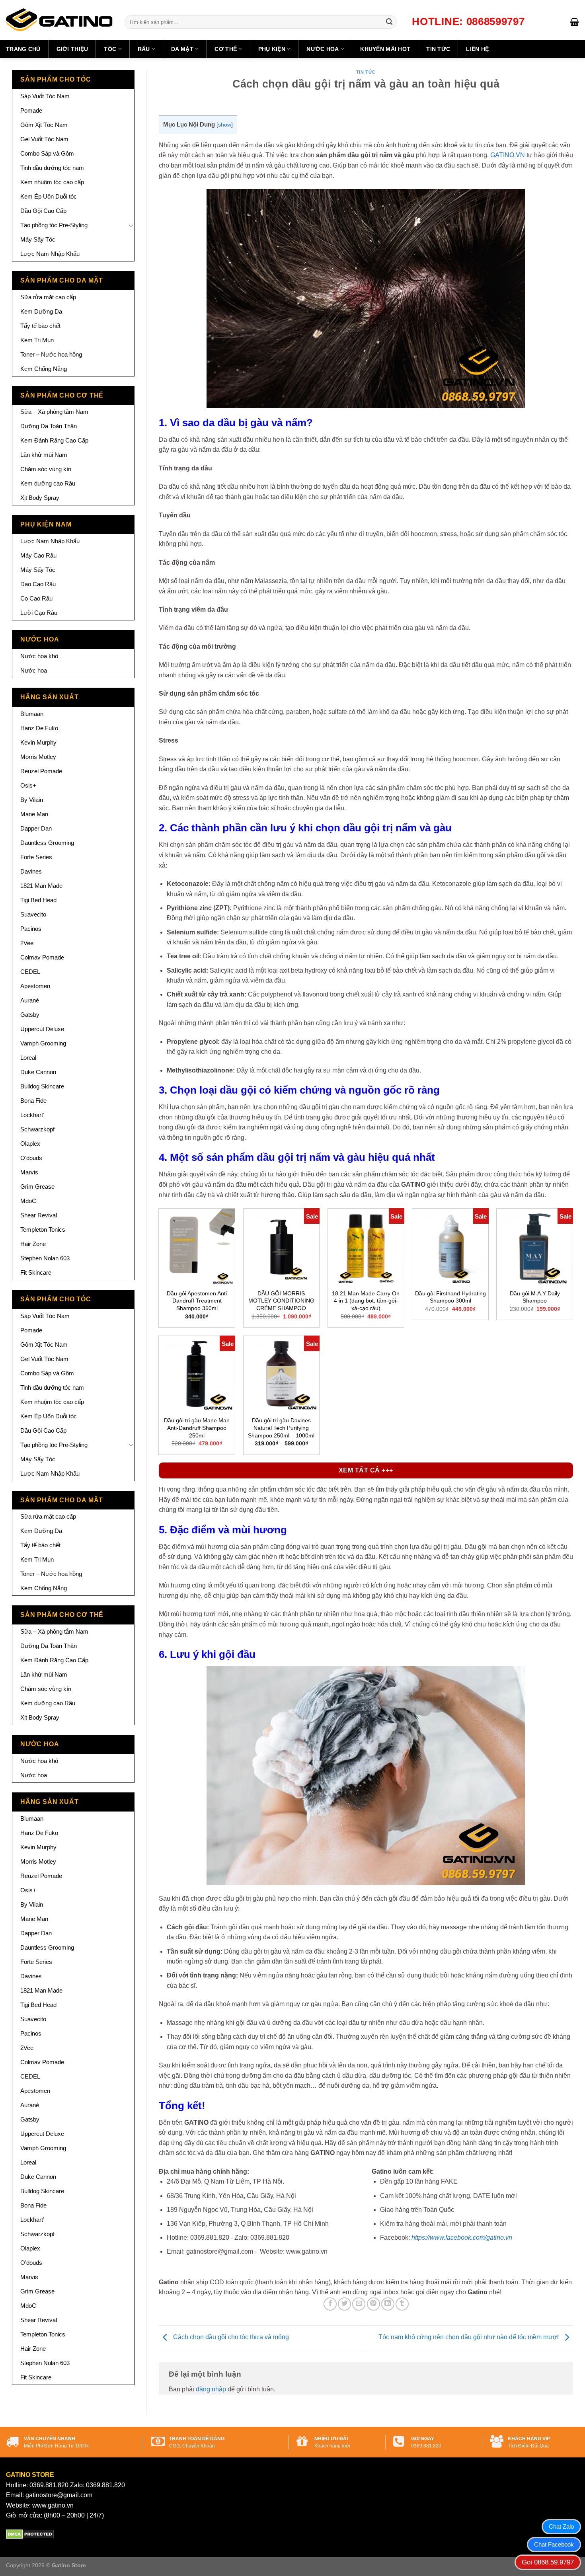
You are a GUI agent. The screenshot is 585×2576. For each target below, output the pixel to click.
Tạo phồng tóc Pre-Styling (54, 225)
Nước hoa (323, 49)
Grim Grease (37, 1187)
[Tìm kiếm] (389, 22)
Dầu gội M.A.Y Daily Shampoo (535, 1297)
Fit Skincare (36, 1272)
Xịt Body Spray (40, 498)
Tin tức (438, 49)
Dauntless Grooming (47, 843)
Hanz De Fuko (39, 728)
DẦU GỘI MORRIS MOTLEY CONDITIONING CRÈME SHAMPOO (281, 1301)
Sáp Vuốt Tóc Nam (45, 96)
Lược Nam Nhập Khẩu (50, 254)
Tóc (110, 49)
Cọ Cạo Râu (36, 598)
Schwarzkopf (37, 1129)
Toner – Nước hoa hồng (51, 354)
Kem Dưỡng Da (41, 311)
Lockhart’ (32, 1115)
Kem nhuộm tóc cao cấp (52, 182)
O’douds (31, 1158)
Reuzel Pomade (41, 771)
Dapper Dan (36, 828)
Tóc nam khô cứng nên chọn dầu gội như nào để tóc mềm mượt (469, 2337)
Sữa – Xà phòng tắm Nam (54, 412)
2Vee (27, 943)
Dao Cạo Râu (38, 584)
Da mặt (182, 49)
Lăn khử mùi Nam (44, 455)
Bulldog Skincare (42, 1086)
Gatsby (30, 1015)
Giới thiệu (72, 49)
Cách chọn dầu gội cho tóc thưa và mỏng (230, 2337)
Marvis (29, 1172)
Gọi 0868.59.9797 (548, 2562)
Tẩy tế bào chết (40, 326)
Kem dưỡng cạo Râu (48, 483)
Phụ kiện (272, 49)
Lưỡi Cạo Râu (39, 613)
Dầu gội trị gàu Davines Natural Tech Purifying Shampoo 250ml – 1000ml (281, 1428)
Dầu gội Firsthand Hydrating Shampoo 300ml (450, 1297)
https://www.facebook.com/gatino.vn (462, 2238)
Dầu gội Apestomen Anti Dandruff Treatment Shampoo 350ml (197, 1301)
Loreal (28, 1058)
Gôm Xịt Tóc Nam (44, 125)
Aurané (30, 1000)
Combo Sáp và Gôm (47, 153)
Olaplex (30, 1144)
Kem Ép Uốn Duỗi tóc (49, 196)
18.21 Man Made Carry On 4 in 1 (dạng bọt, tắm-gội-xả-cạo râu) (366, 1301)
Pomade (31, 110)
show (225, 125)
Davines (31, 871)
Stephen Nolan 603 (45, 1258)
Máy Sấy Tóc (38, 239)
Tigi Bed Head (38, 900)
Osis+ (28, 785)
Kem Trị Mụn (37, 340)
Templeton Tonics (43, 1229)
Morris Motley (38, 757)
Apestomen (35, 986)
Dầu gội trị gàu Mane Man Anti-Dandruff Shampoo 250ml (197, 1428)
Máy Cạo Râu (38, 555)
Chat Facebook (554, 2544)
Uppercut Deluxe (42, 1029)
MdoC (28, 1201)
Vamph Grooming (43, 1043)
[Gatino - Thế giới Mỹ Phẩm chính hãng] (59, 20)
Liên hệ (477, 49)
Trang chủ (23, 49)
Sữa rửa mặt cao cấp (48, 297)
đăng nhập (211, 2389)
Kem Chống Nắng (44, 369)
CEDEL (30, 972)
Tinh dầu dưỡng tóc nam (52, 168)
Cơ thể (226, 49)
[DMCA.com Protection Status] (30, 2534)
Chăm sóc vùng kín (46, 469)
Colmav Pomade (42, 957)
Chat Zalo (561, 2526)
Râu (144, 49)
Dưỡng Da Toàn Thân (49, 426)
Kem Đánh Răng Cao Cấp (54, 440)
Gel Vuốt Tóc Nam (44, 139)
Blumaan (32, 714)
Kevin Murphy (38, 742)
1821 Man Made (41, 886)
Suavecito (33, 914)
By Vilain (32, 800)
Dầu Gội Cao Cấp (43, 211)
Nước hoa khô (39, 656)
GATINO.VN (508, 155)
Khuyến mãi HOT (385, 49)
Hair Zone (33, 1244)
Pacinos (31, 929)
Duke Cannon (38, 1072)
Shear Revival (39, 1215)
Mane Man (34, 814)
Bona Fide (33, 1101)
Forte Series (36, 857)
